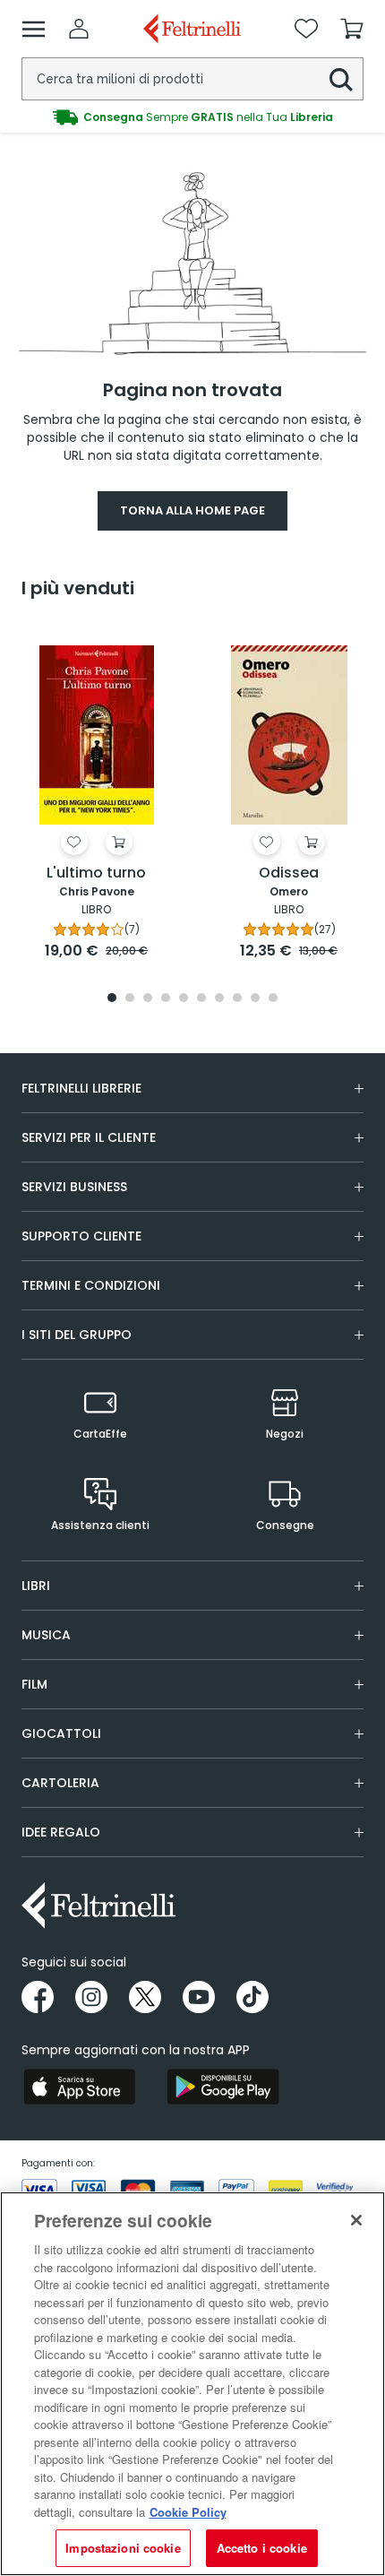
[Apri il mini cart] (352, 29)
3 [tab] (148, 999)
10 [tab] (273, 999)
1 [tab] (112, 999)
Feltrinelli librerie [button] (81, 1088)
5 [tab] (184, 999)
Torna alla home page (192, 510)
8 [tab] (237, 999)
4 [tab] (166, 999)
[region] (192, 2384)
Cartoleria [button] (60, 1783)
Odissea (289, 873)
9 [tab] (255, 999)
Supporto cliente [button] (81, 1236)
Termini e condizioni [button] (91, 1285)
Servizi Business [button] (74, 1187)
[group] (192, 117)
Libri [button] (36, 1586)
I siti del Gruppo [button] (77, 1335)
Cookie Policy (188, 2512)
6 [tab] (201, 999)
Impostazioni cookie (123, 2548)
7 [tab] (220, 999)
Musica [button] (46, 1635)
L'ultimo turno (96, 873)
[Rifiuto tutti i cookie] (356, 2220)
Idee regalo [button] (61, 1832)
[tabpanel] (96, 794)
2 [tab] (130, 999)
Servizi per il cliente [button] (89, 1137)
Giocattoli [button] (61, 1733)
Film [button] (34, 1684)
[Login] (79, 29)
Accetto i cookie (262, 2548)
